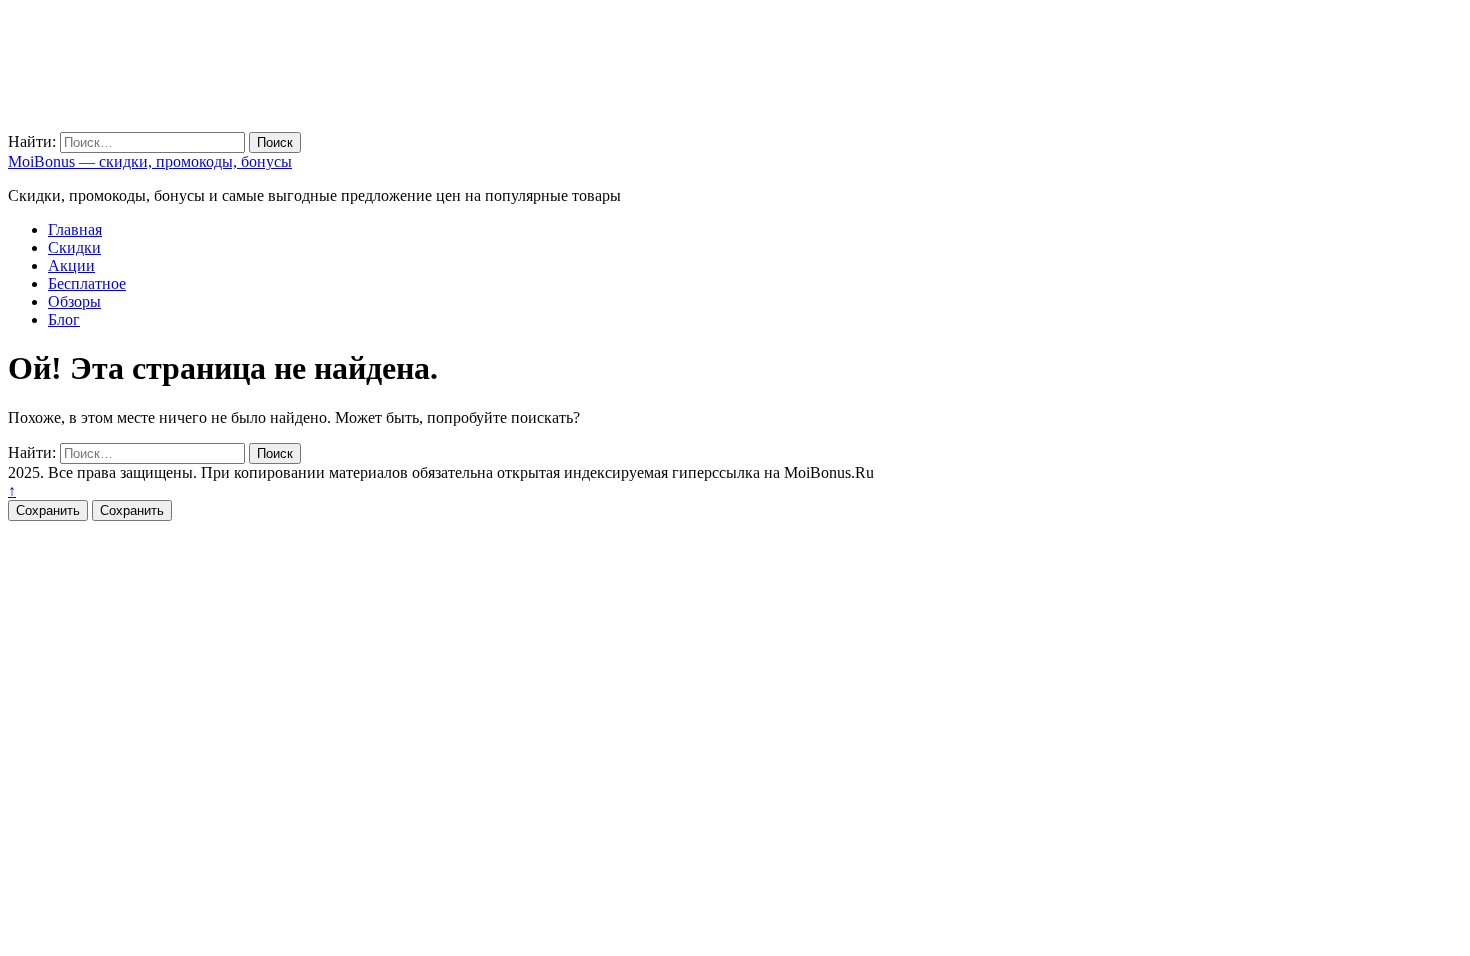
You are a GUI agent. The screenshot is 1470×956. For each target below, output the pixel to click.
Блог (64, 319)
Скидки (74, 247)
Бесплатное (87, 283)
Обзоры (74, 301)
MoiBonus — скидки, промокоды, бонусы (150, 161)
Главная (75, 229)
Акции (71, 265)
